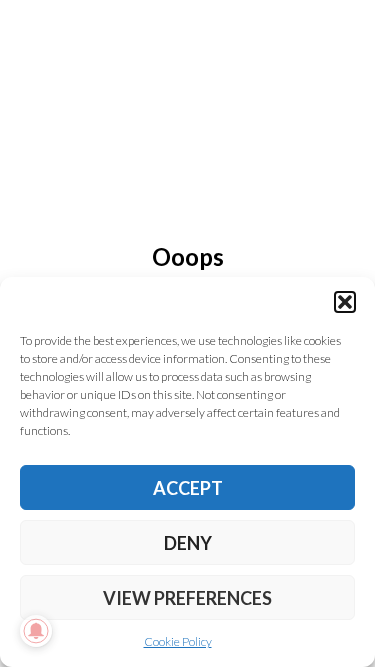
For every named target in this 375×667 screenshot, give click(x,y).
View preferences (187, 598)
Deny (188, 543)
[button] (345, 302)
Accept (188, 488)
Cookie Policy (178, 641)
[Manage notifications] (36, 631)
